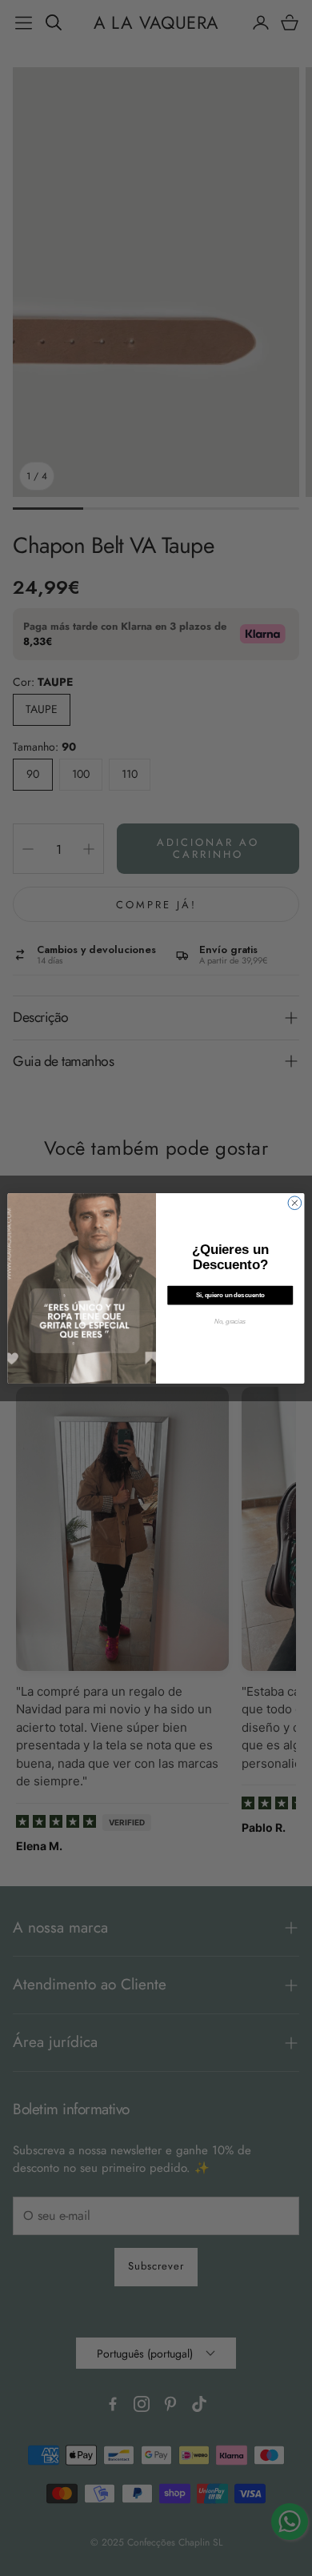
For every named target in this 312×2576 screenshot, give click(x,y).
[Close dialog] (295, 1202)
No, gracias (230, 1321)
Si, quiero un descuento (230, 1295)
